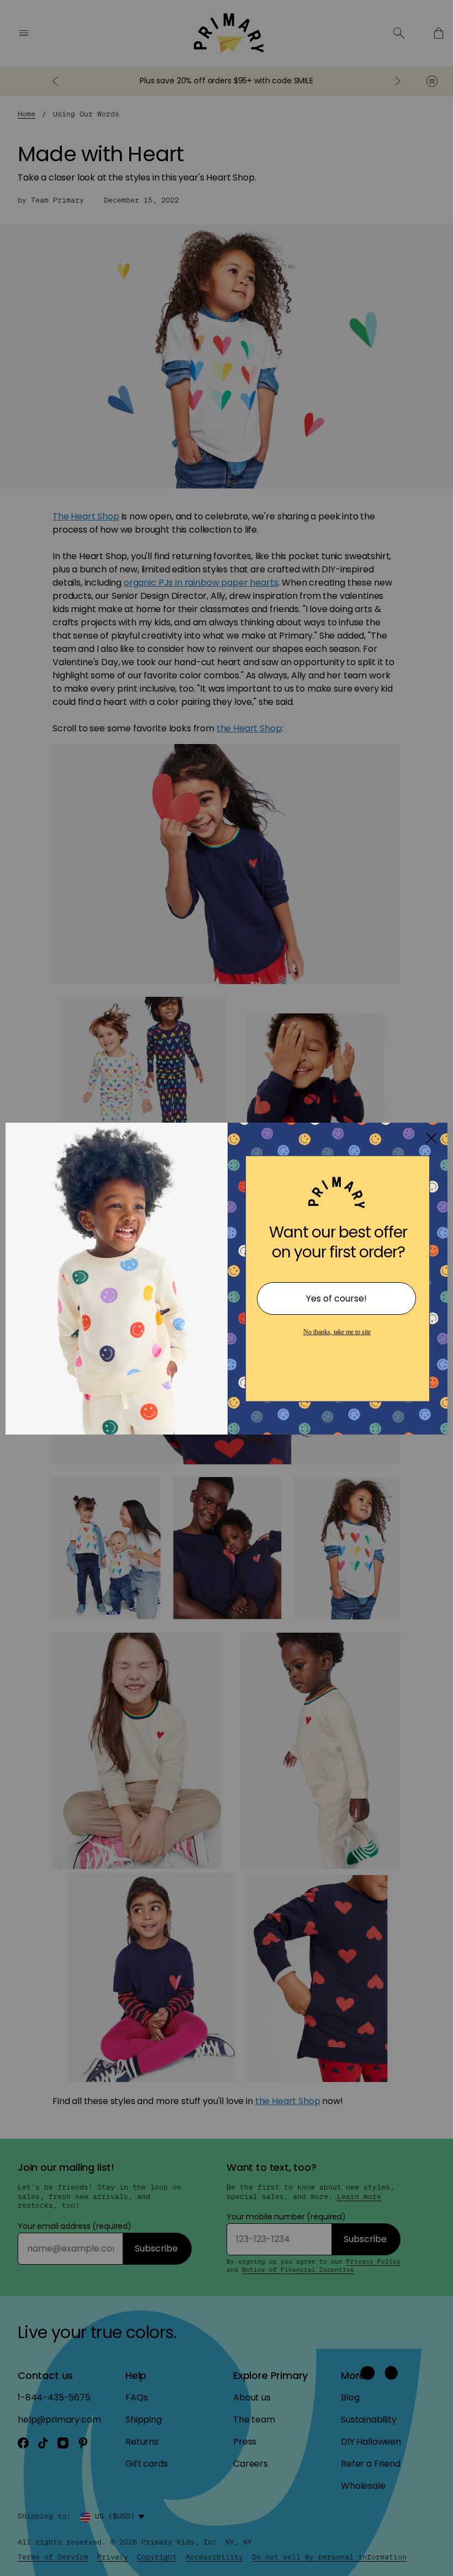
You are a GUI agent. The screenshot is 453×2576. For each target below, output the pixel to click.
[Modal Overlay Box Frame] (227, 1288)
